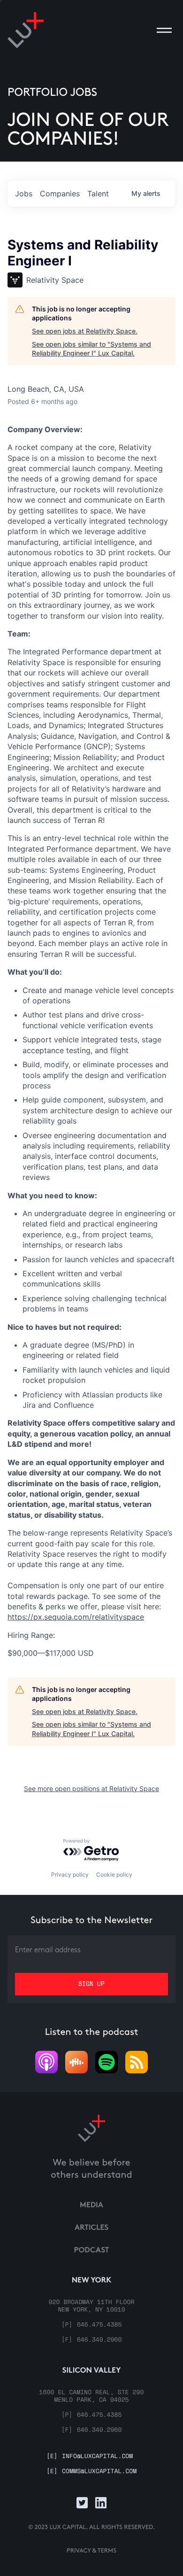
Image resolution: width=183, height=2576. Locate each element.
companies (60, 194)
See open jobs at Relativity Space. (85, 331)
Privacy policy (70, 1874)
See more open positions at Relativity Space (91, 1788)
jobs (24, 194)
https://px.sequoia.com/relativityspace (76, 1617)
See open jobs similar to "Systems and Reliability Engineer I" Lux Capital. (91, 349)
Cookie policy (114, 1874)
